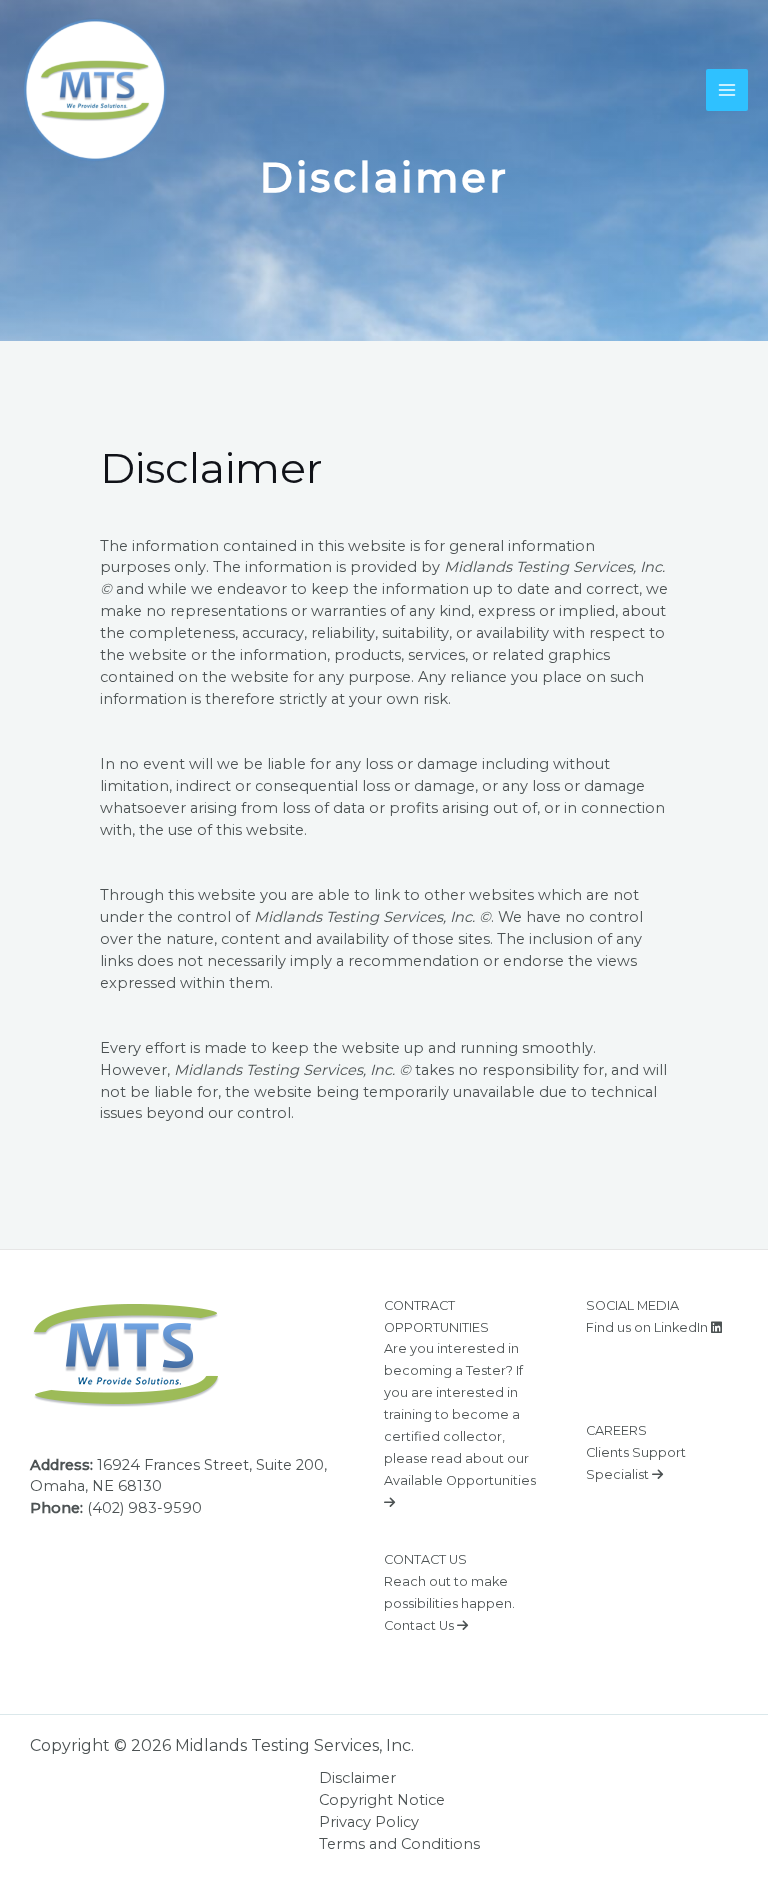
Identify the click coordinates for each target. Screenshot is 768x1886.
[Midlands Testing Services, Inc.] (95, 90)
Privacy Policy (369, 1822)
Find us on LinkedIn (648, 1327)
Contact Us (420, 1625)
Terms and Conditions (399, 1844)
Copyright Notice (382, 1800)
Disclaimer (357, 1778)
